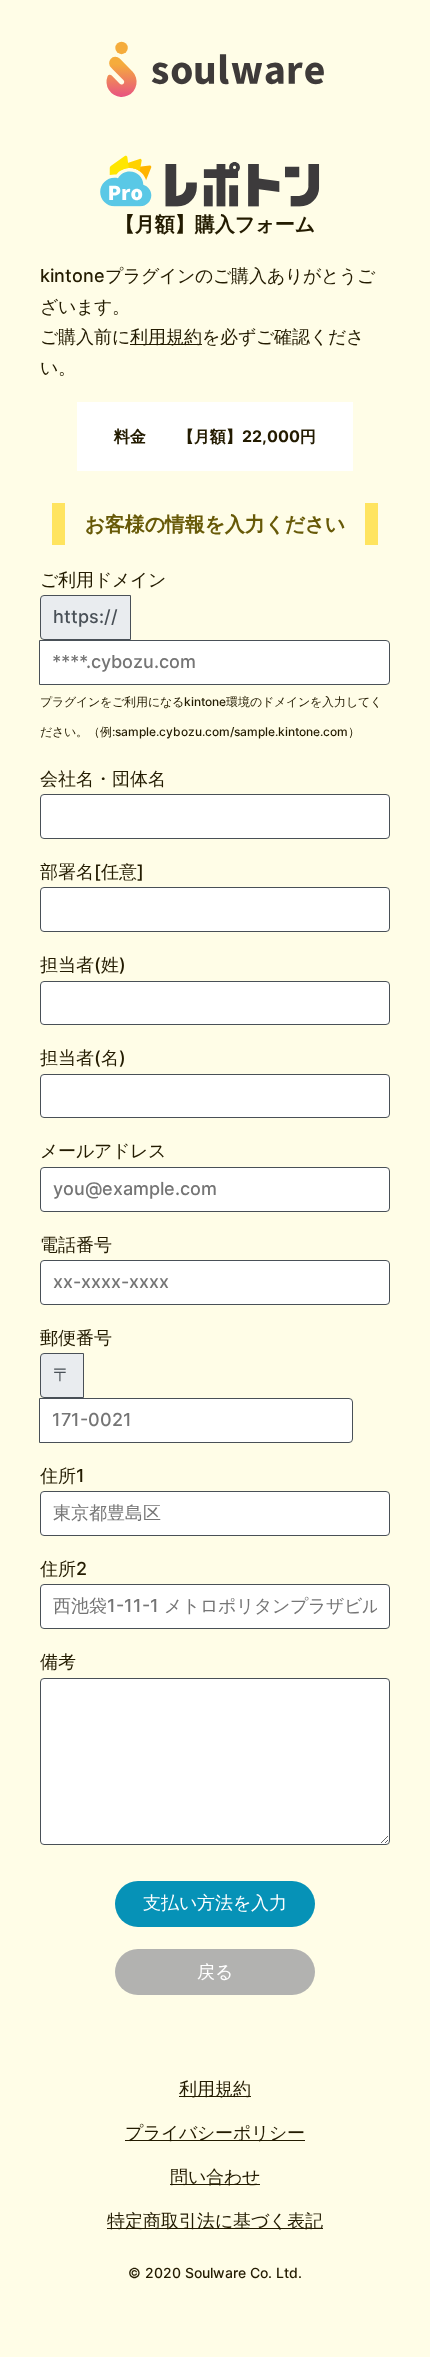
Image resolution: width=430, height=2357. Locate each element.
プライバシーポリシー (215, 2132)
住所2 (63, 1568)
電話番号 (76, 1244)
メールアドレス (103, 1150)
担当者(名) (83, 1057)
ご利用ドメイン (103, 579)
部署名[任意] (92, 871)
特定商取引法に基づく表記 (215, 2220)
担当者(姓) (83, 964)
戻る (215, 1971)
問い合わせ (215, 2176)
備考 (58, 1661)
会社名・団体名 (103, 778)
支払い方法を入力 (215, 1902)
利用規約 (166, 336)
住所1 (62, 1475)
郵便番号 (76, 1356)
